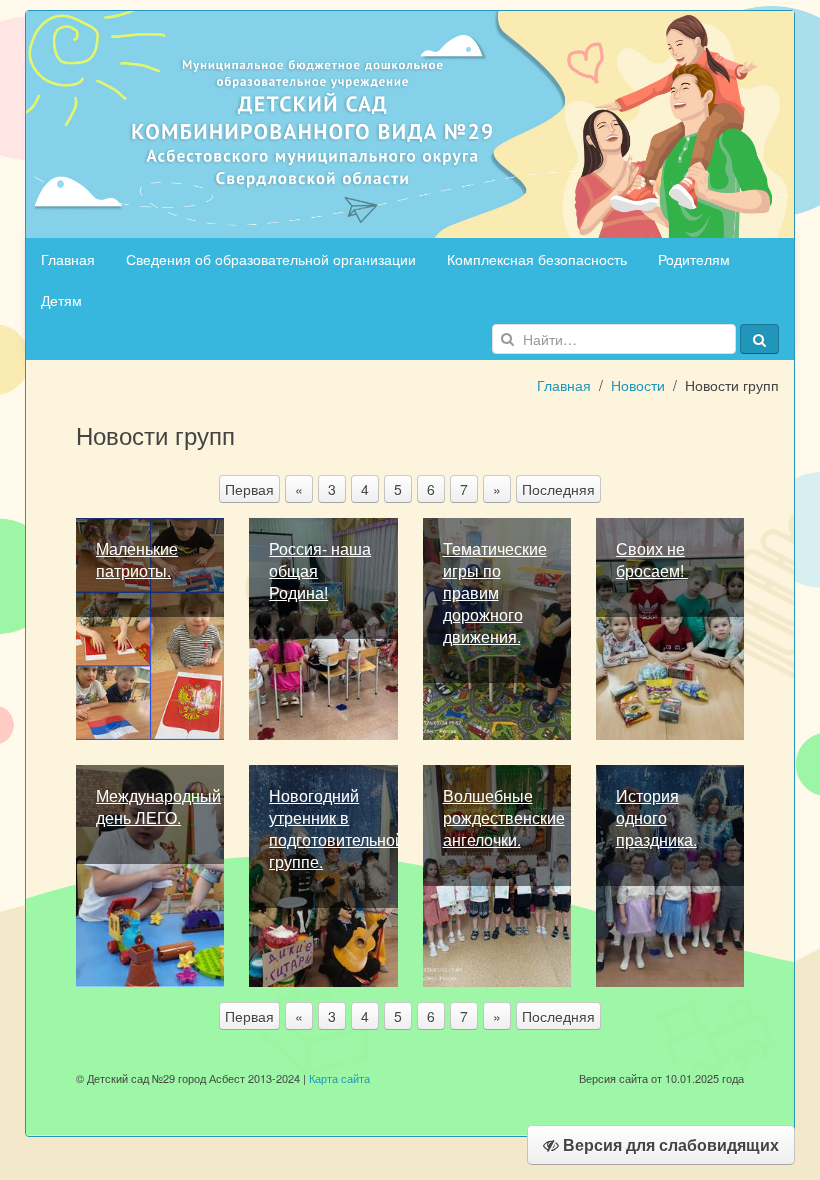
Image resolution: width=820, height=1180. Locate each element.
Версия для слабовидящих (669, 1144)
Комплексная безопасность (537, 259)
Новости (638, 385)
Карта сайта (339, 1078)
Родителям (694, 259)
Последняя (558, 489)
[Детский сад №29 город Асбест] (410, 122)
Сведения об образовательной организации (271, 259)
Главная (68, 259)
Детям (61, 300)
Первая (249, 489)
